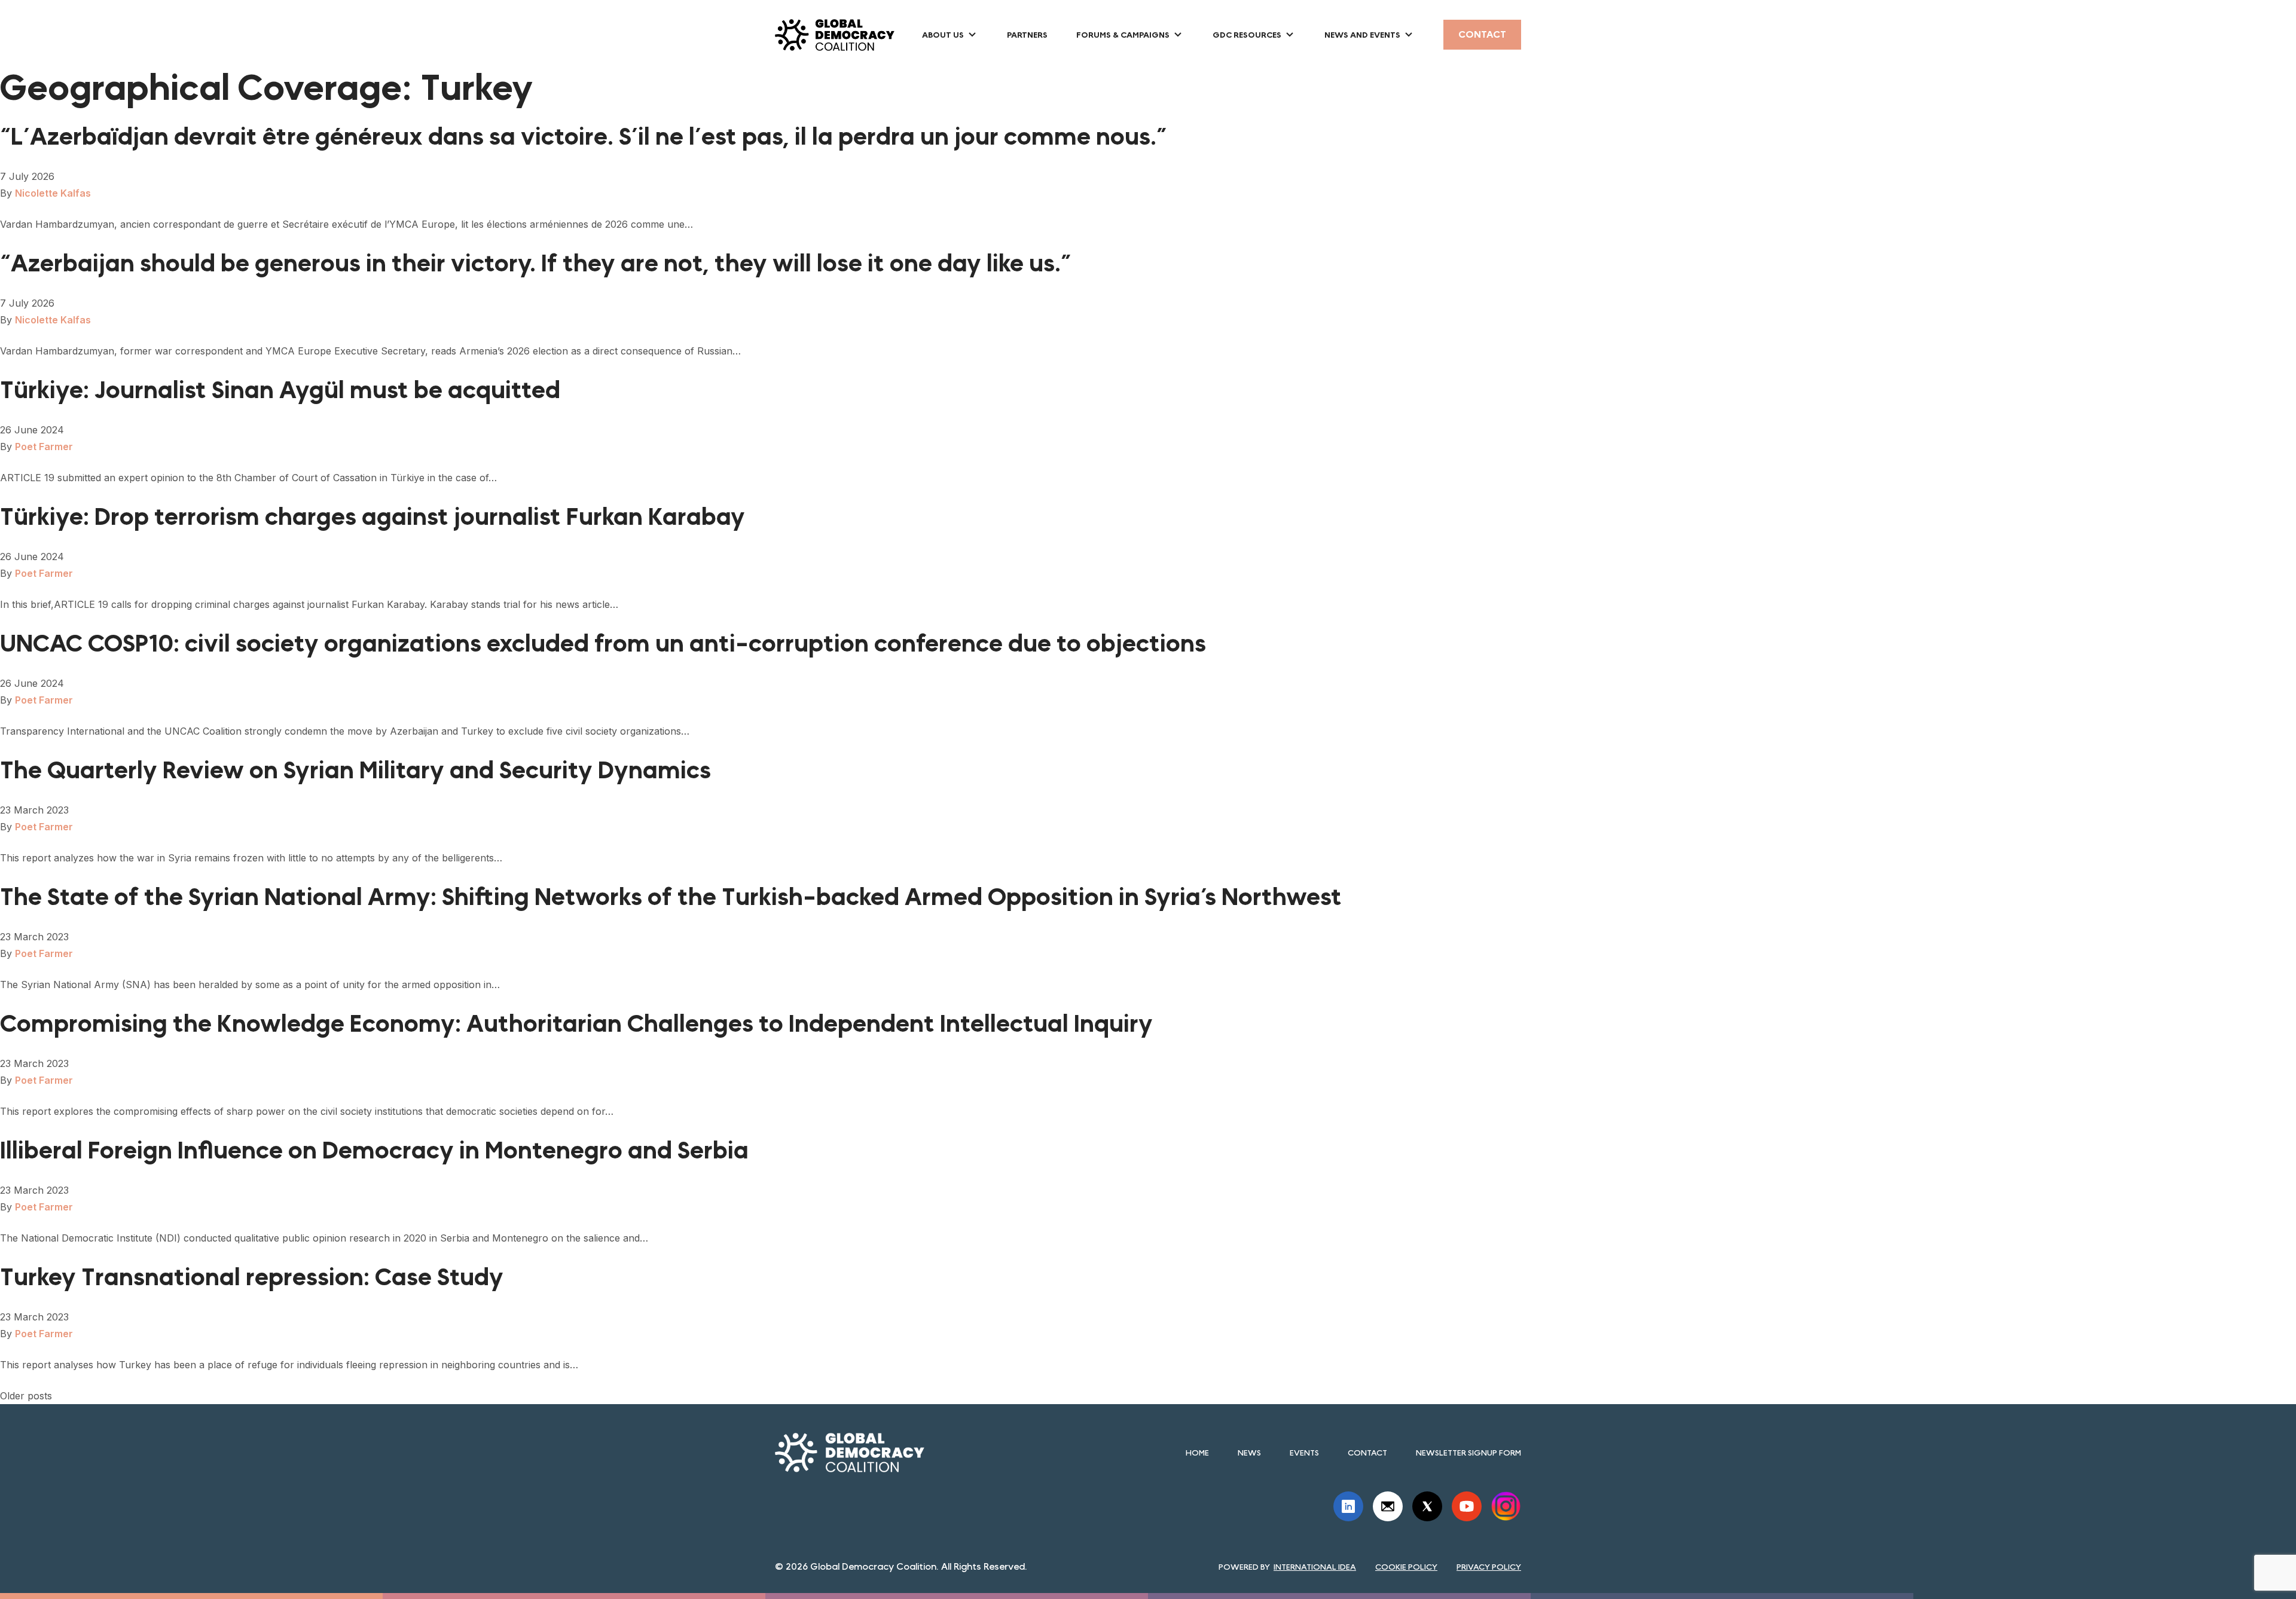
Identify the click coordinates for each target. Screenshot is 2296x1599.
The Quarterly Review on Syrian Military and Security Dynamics (355, 771)
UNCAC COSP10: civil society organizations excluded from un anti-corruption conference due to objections (603, 644)
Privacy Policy (1489, 1567)
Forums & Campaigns (1123, 35)
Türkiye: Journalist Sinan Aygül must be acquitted (280, 390)
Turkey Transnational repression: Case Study (252, 1277)
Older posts (26, 1396)
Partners (1027, 35)
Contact (1482, 34)
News (1249, 1453)
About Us (943, 35)
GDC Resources (1247, 35)
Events (1304, 1453)
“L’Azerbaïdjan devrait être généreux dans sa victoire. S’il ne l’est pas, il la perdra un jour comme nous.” (584, 137)
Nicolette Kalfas (53, 193)
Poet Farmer (44, 447)
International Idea (1315, 1567)
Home (1197, 1453)
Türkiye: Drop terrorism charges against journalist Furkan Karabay (373, 517)
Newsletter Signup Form (1468, 1453)
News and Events (1362, 35)
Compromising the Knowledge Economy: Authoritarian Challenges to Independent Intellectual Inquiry (576, 1024)
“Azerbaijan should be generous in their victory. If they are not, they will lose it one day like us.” (536, 264)
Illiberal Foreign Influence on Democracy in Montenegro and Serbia (374, 1151)
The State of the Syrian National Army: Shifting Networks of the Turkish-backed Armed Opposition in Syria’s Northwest (671, 897)
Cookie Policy (1406, 1567)
